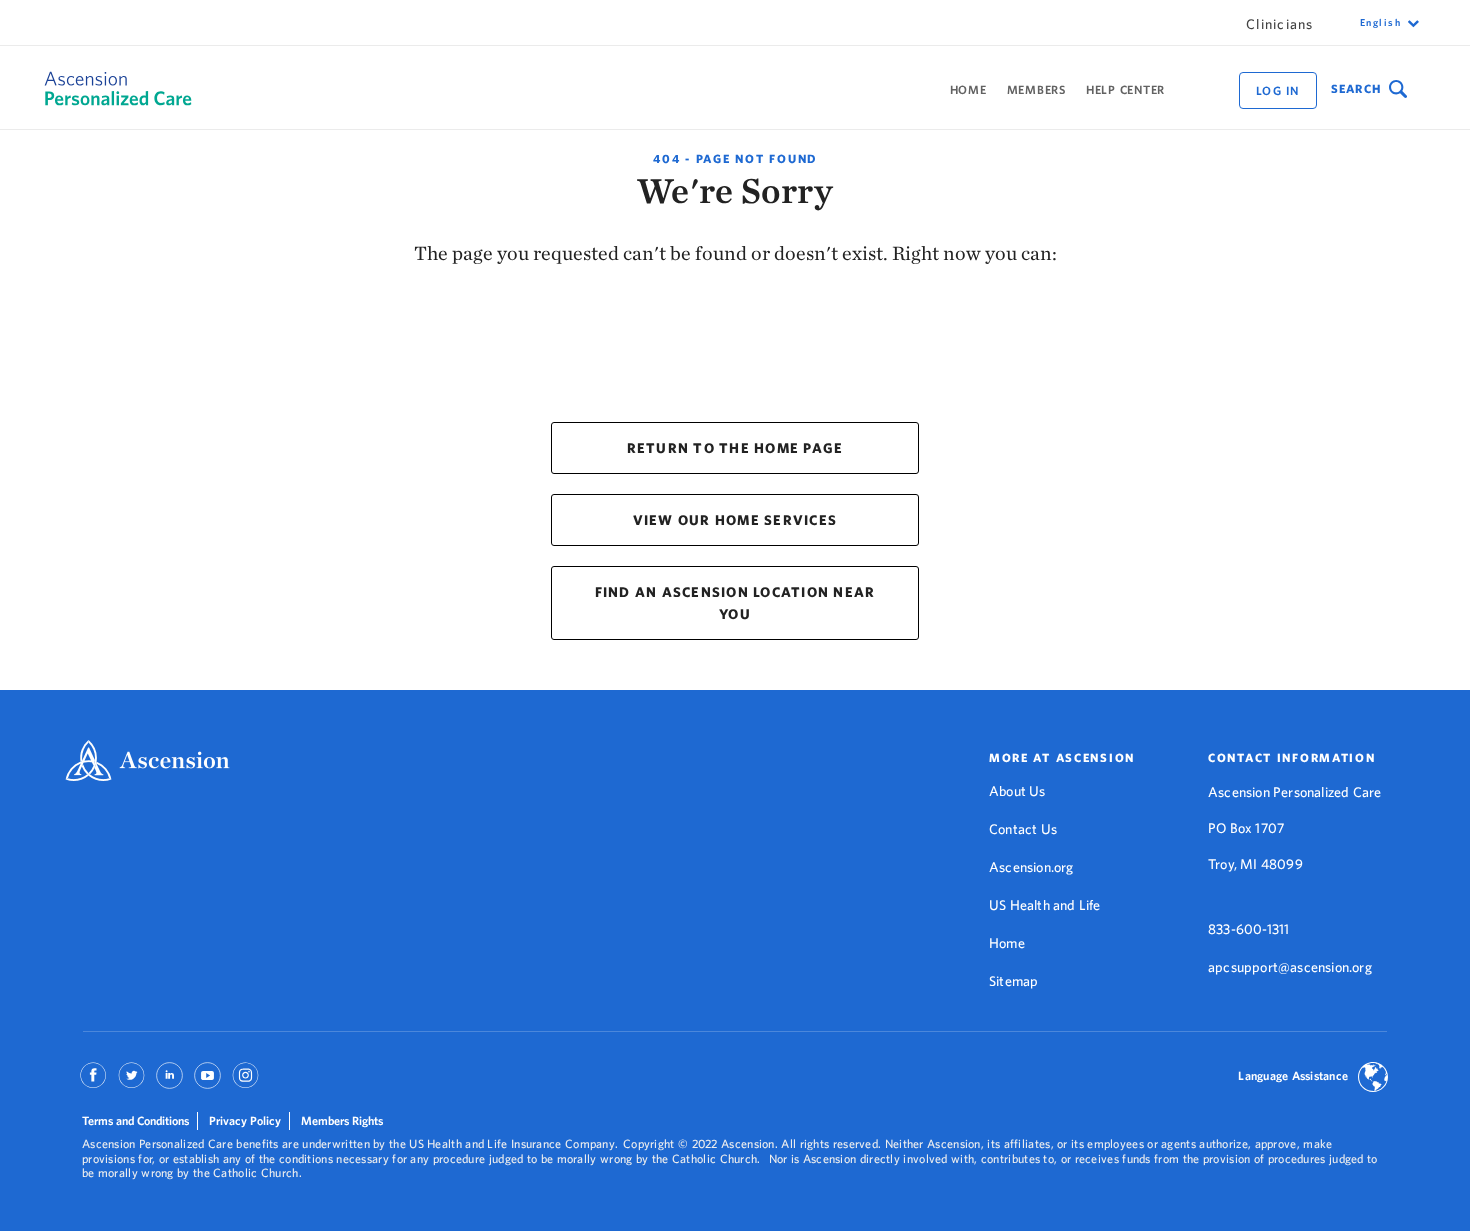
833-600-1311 (1248, 929)
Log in (1278, 90)
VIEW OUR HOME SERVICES (735, 520)
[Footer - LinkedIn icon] (169, 1082)
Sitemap (1013, 981)
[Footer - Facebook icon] (93, 1082)
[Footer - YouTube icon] (207, 1082)
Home (968, 89)
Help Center (1125, 89)
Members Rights (342, 1120)
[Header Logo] (106, 88)
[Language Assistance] (1373, 1079)
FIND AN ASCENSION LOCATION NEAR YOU (735, 603)
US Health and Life (1045, 905)
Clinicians (1280, 24)
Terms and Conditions (135, 1120)
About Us (1017, 791)
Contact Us (1023, 829)
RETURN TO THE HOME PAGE (735, 448)
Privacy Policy (245, 1120)
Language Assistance (1293, 1075)
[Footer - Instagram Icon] (245, 1082)
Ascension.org (1031, 867)
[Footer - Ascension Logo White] (147, 762)
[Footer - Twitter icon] (131, 1082)
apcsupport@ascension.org (1290, 967)
